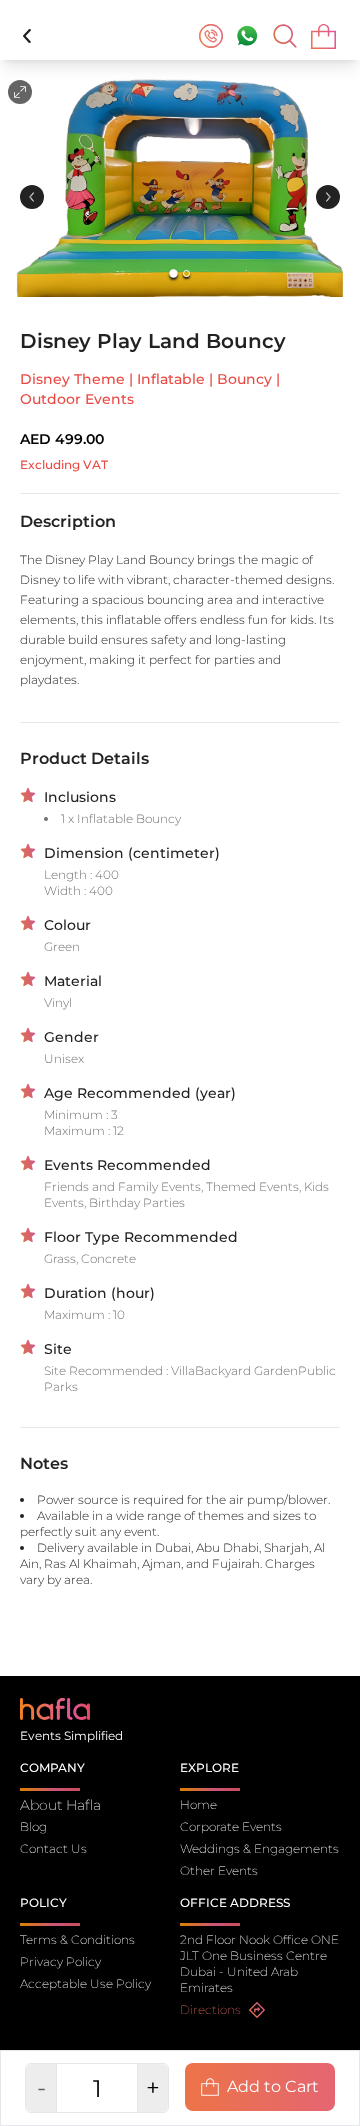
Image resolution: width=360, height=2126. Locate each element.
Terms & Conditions (77, 1939)
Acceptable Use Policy (85, 1983)
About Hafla (60, 1805)
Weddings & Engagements (259, 1848)
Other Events (219, 1870)
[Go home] (55, 1707)
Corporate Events (231, 1826)
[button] (180, 184)
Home (198, 1804)
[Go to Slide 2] (186, 273)
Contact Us (53, 1848)
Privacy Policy (60, 1961)
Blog (33, 1826)
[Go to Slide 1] (173, 273)
